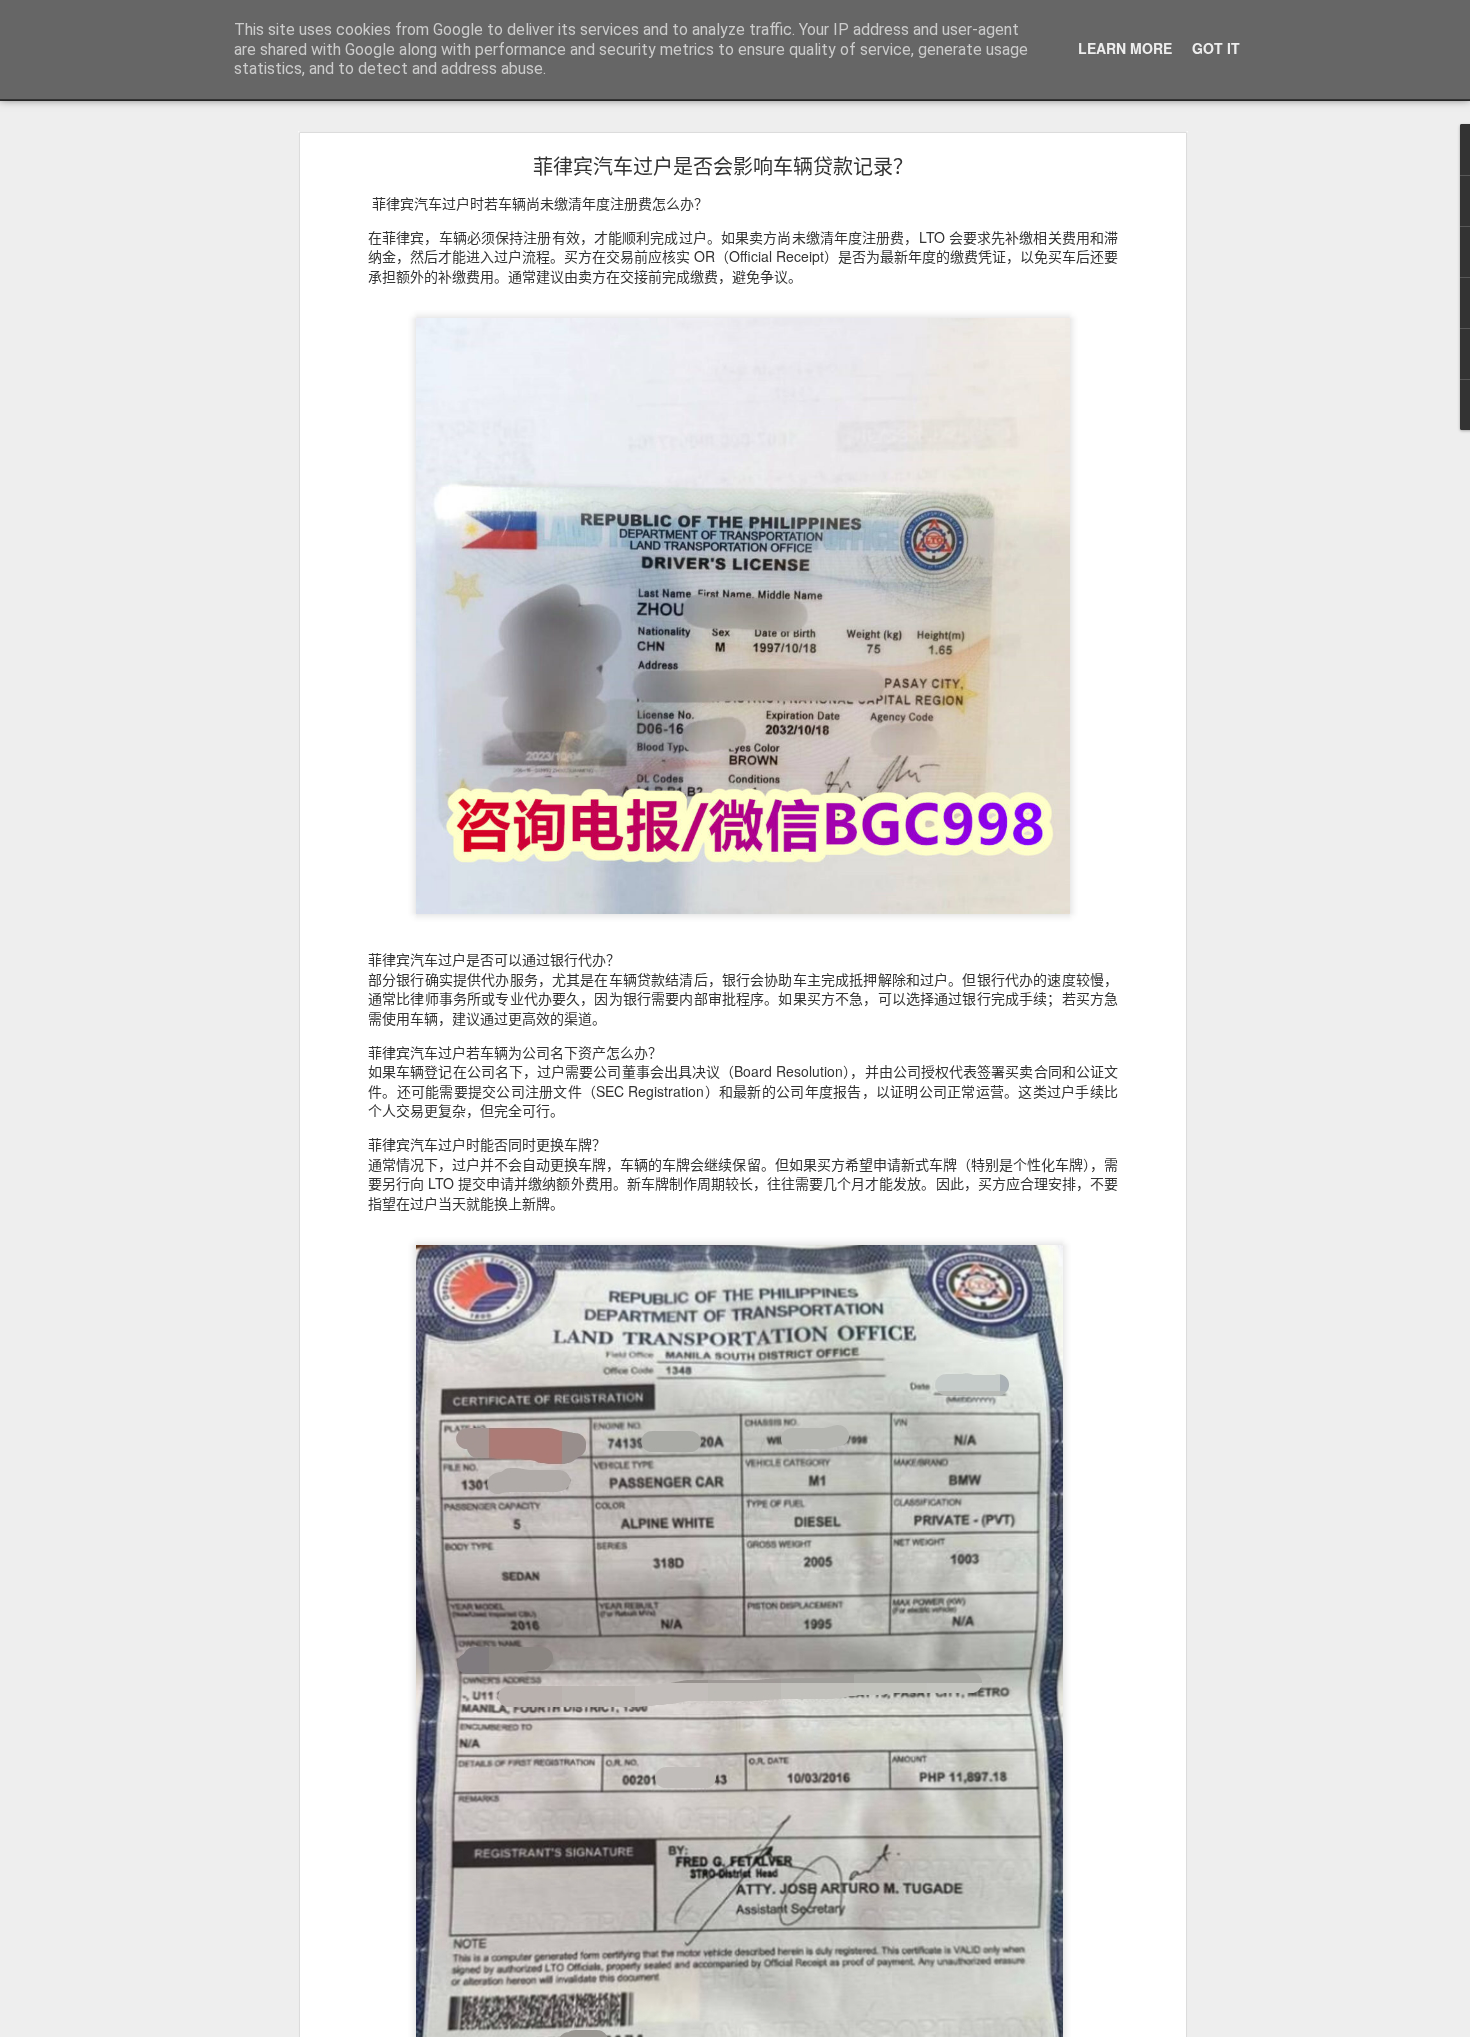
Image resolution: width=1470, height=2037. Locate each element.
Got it (1216, 48)
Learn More (1125, 48)
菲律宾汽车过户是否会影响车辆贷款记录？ (723, 165)
